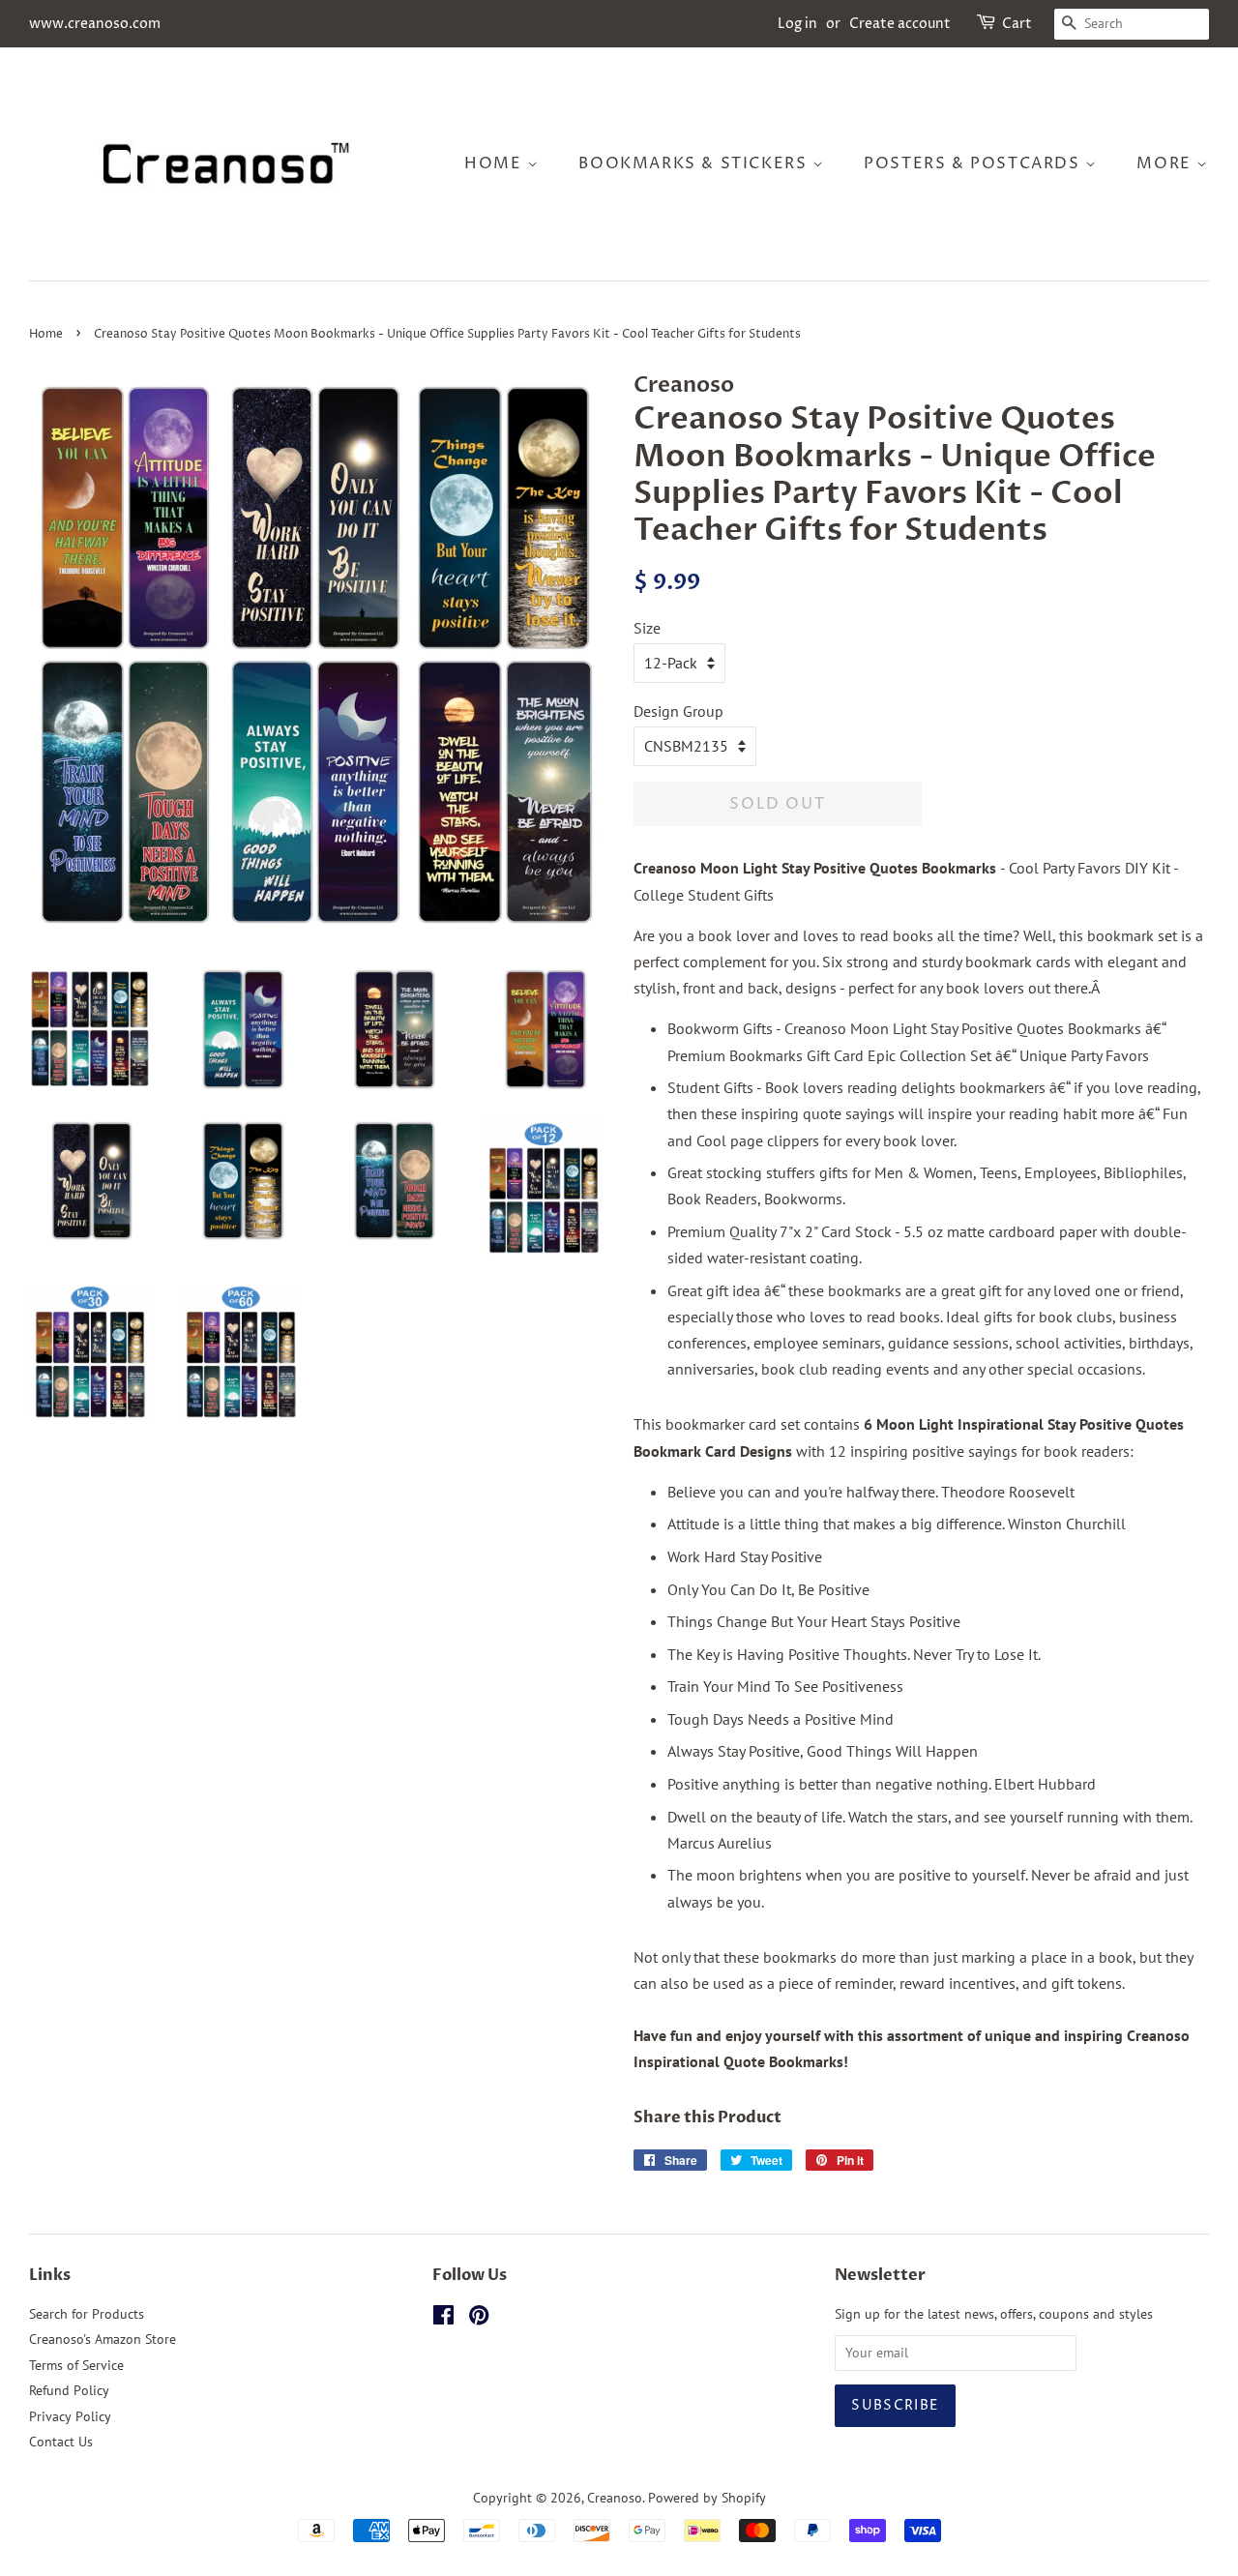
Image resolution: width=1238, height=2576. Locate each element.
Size (647, 628)
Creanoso (615, 2498)
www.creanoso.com (95, 24)
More (1166, 163)
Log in (797, 24)
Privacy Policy (70, 2416)
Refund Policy (69, 2390)
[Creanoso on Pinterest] (479, 2319)
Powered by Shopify (707, 2498)
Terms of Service (76, 2365)
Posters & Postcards (974, 163)
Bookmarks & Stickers (695, 163)
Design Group (678, 711)
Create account (900, 24)
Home (496, 163)
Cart (1017, 24)
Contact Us (61, 2442)
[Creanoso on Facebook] (443, 2319)
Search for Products (87, 2314)
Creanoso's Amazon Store (103, 2339)
